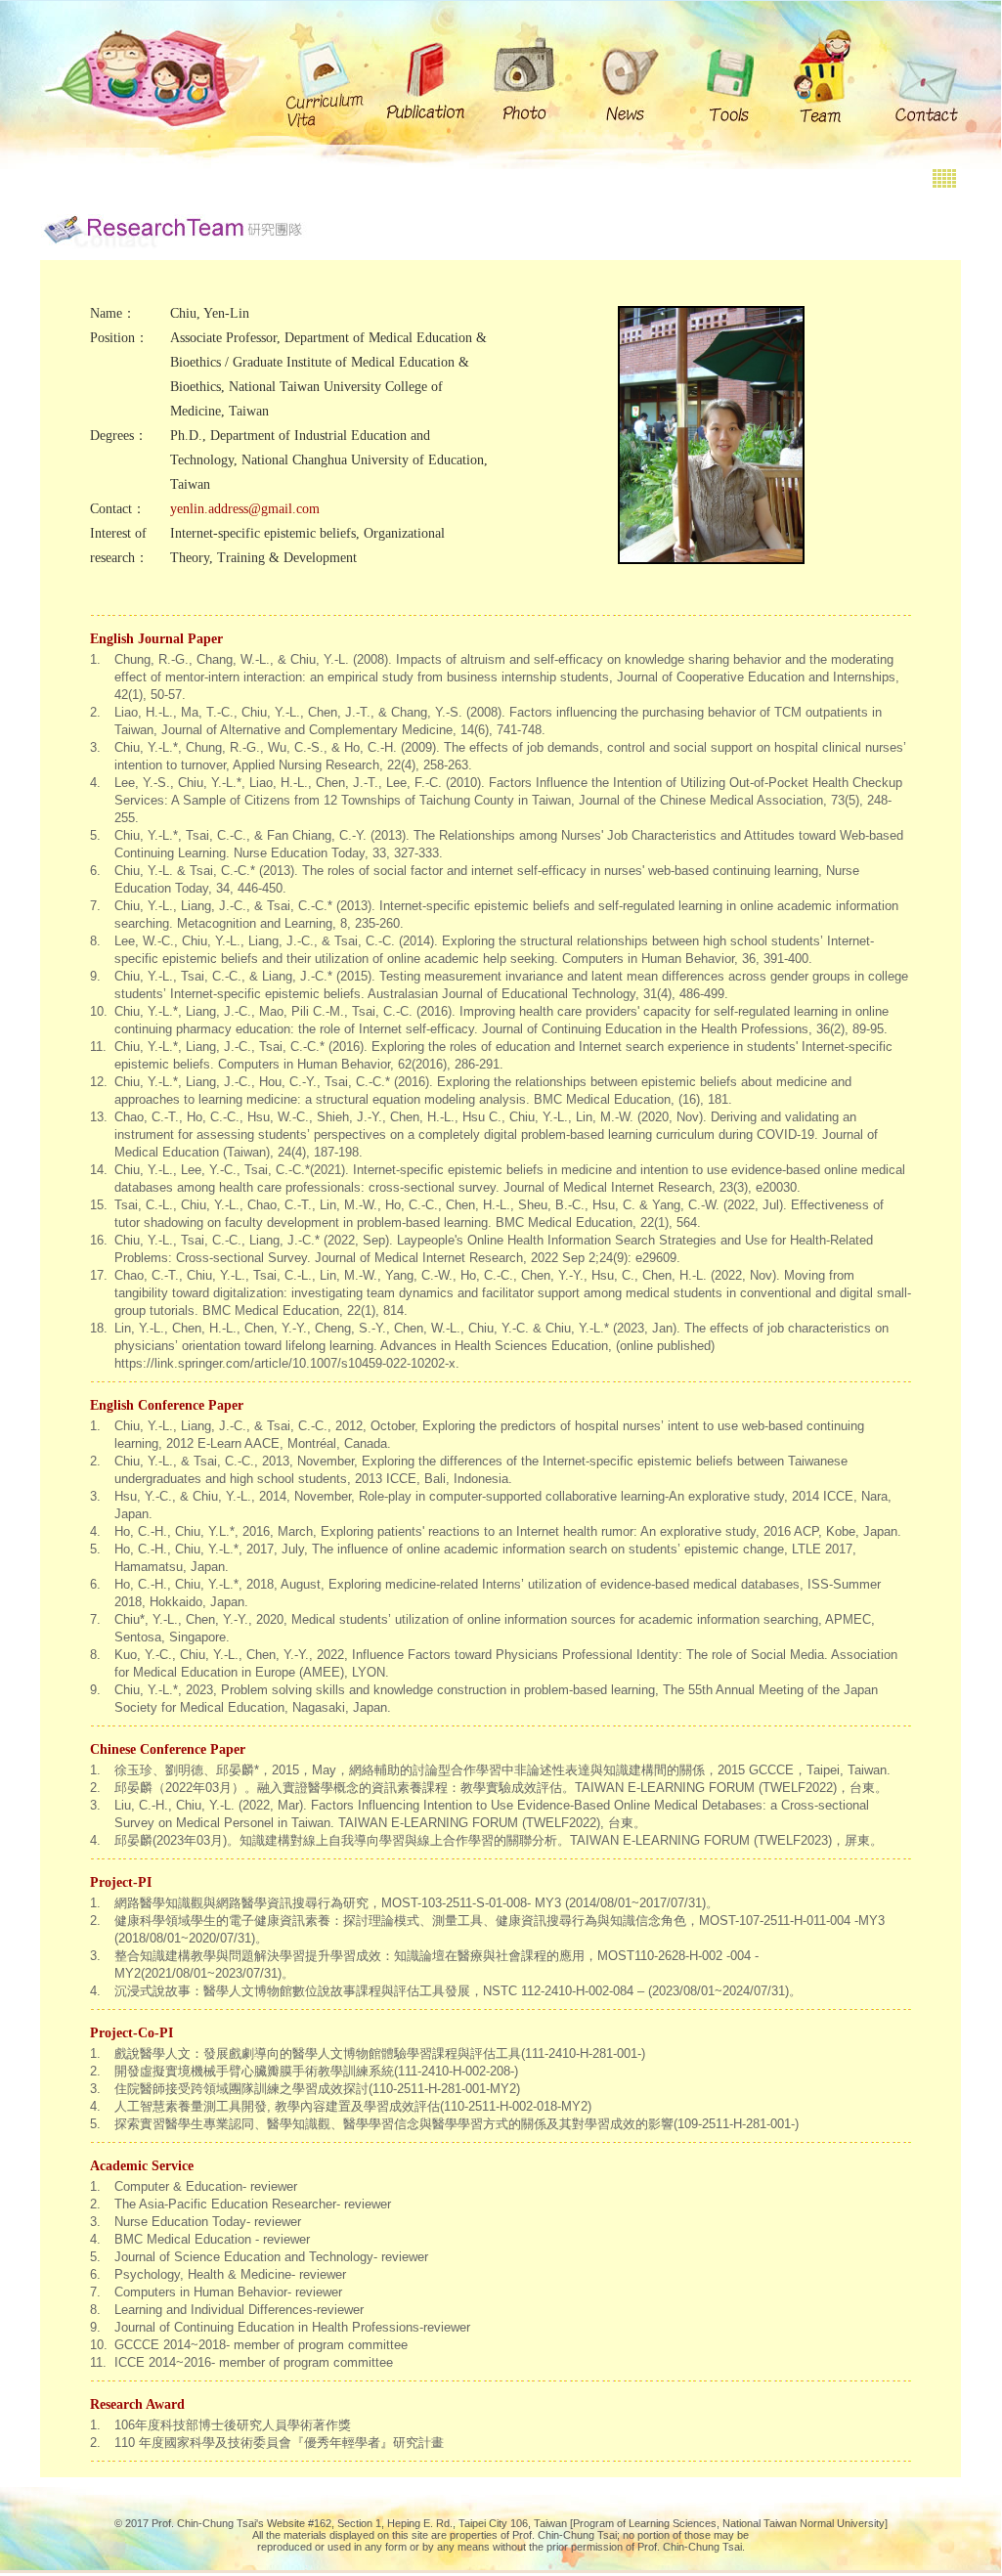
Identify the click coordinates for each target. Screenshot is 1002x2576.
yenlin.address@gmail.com (245, 509)
